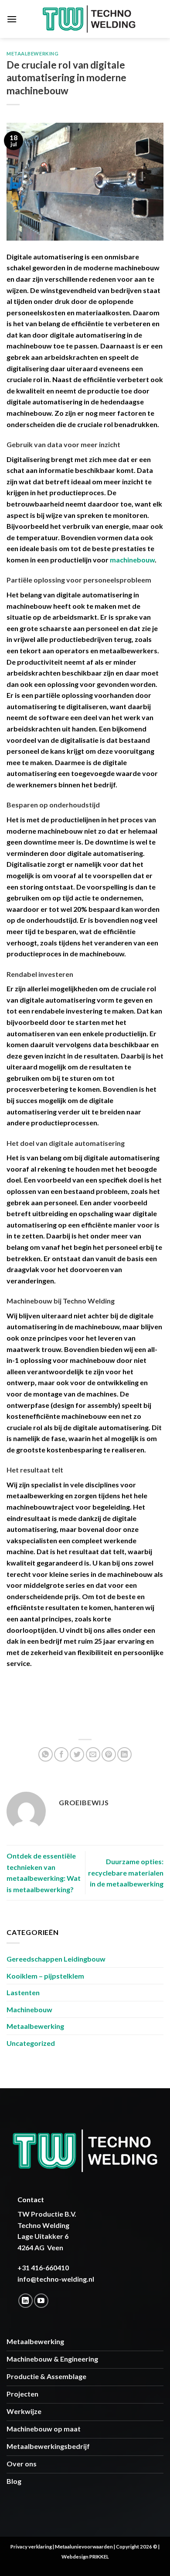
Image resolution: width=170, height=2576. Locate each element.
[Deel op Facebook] (61, 1754)
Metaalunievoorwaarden (84, 2547)
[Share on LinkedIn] (124, 1754)
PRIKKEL (99, 2557)
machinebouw (132, 560)
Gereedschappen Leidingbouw (56, 1959)
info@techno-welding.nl (56, 2279)
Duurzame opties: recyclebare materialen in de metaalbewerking (126, 1873)
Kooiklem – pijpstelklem (45, 1976)
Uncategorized (31, 2043)
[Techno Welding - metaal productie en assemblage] (89, 19)
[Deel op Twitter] (77, 1754)
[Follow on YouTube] (41, 2301)
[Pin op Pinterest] (109, 1754)
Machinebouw (29, 2009)
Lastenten (23, 1992)
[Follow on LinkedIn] (25, 2301)
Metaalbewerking (32, 53)
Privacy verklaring (31, 2547)
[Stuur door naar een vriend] (93, 1754)
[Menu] (12, 19)
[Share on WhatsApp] (46, 1754)
